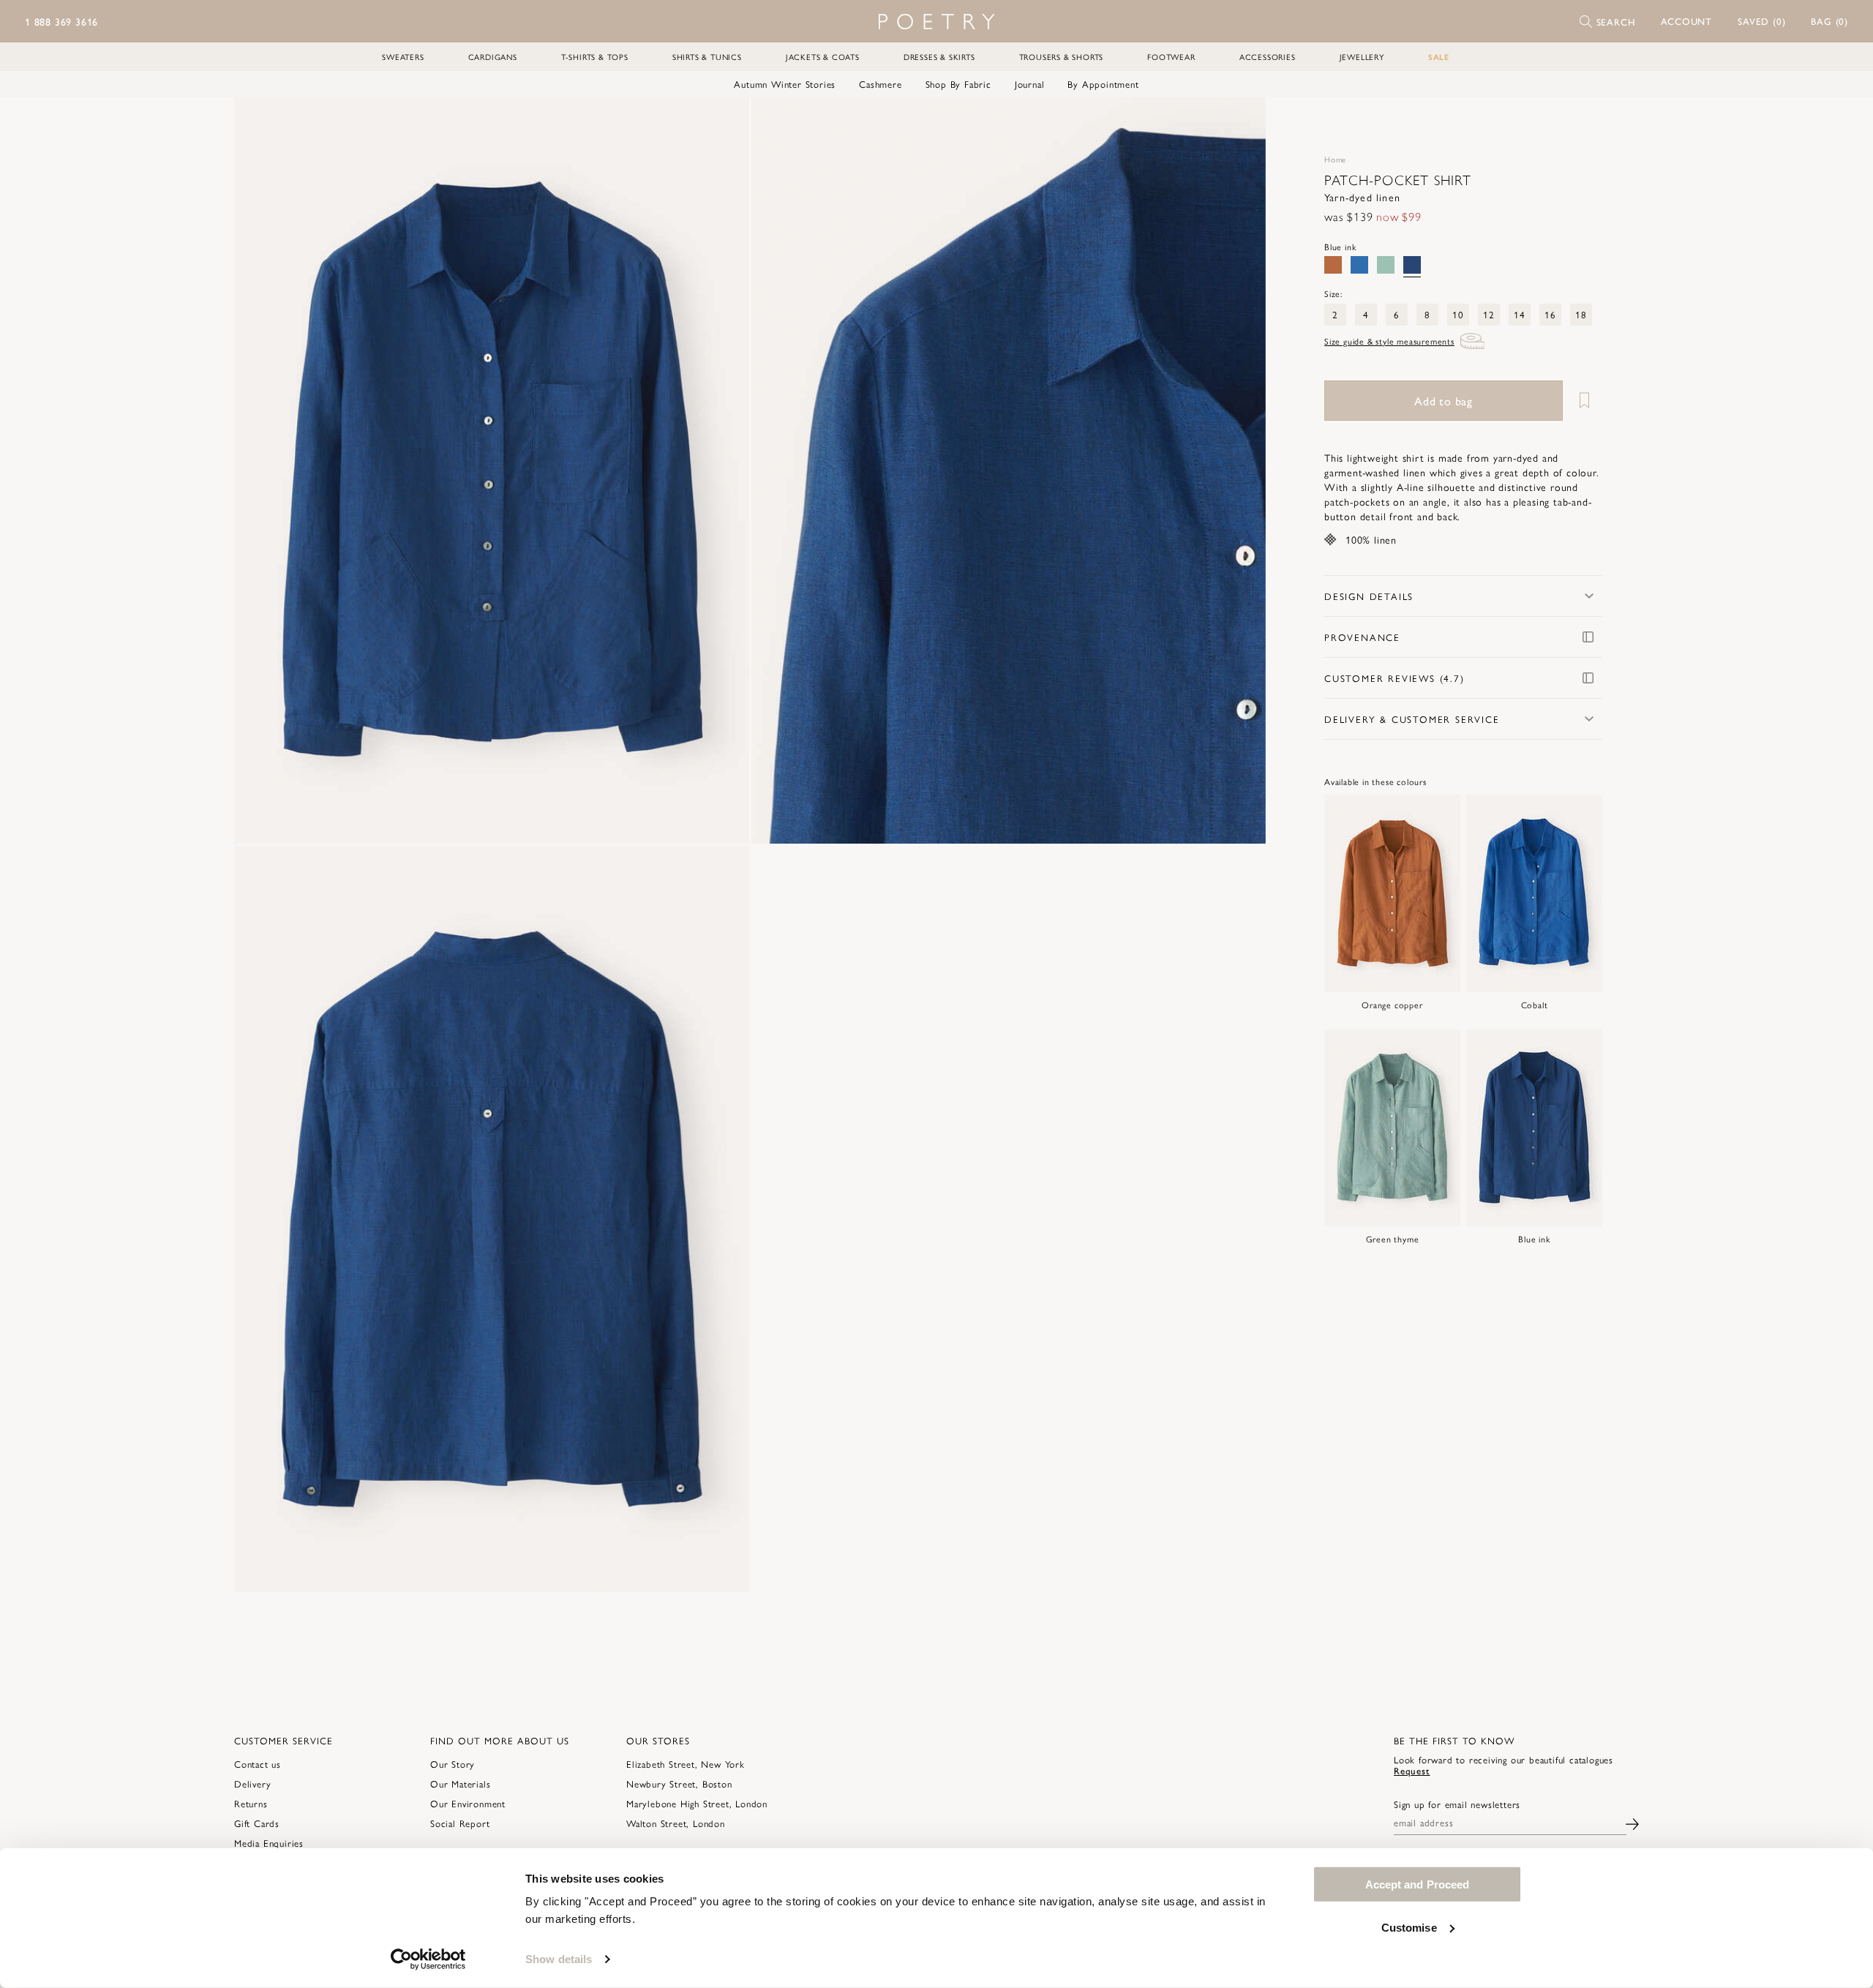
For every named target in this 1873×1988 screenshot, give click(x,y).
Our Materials (460, 1783)
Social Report (460, 1823)
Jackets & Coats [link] (823, 57)
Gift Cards (257, 1823)
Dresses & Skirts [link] (939, 57)
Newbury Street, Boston (679, 1783)
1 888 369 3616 (61, 21)
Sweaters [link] (403, 57)
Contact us (258, 1764)
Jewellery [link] (1362, 57)
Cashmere (880, 84)
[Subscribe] (1632, 1822)
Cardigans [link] (493, 57)
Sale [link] (1439, 57)
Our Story (453, 1764)
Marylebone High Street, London (697, 1803)
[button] (1687, 21)
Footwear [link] (1171, 57)
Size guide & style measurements (1389, 341)
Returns (251, 1803)
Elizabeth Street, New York (686, 1764)
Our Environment (468, 1803)
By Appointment (1103, 84)
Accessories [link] (1268, 57)
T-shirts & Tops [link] (595, 57)
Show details (559, 1959)
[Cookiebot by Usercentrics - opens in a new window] (428, 1959)
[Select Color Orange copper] (1333, 265)
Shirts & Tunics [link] (707, 57)
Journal (1030, 84)
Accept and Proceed (1418, 1884)
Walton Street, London (676, 1823)
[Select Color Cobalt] (1359, 265)
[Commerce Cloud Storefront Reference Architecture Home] (936, 22)
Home (1335, 159)
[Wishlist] (1584, 401)
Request (1412, 1770)
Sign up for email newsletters (1457, 1804)
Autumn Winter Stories (785, 84)
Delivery (252, 1783)
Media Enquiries (269, 1843)
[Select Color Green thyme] (1386, 265)
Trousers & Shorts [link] (1062, 57)
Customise (1409, 1927)
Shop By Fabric (958, 84)
